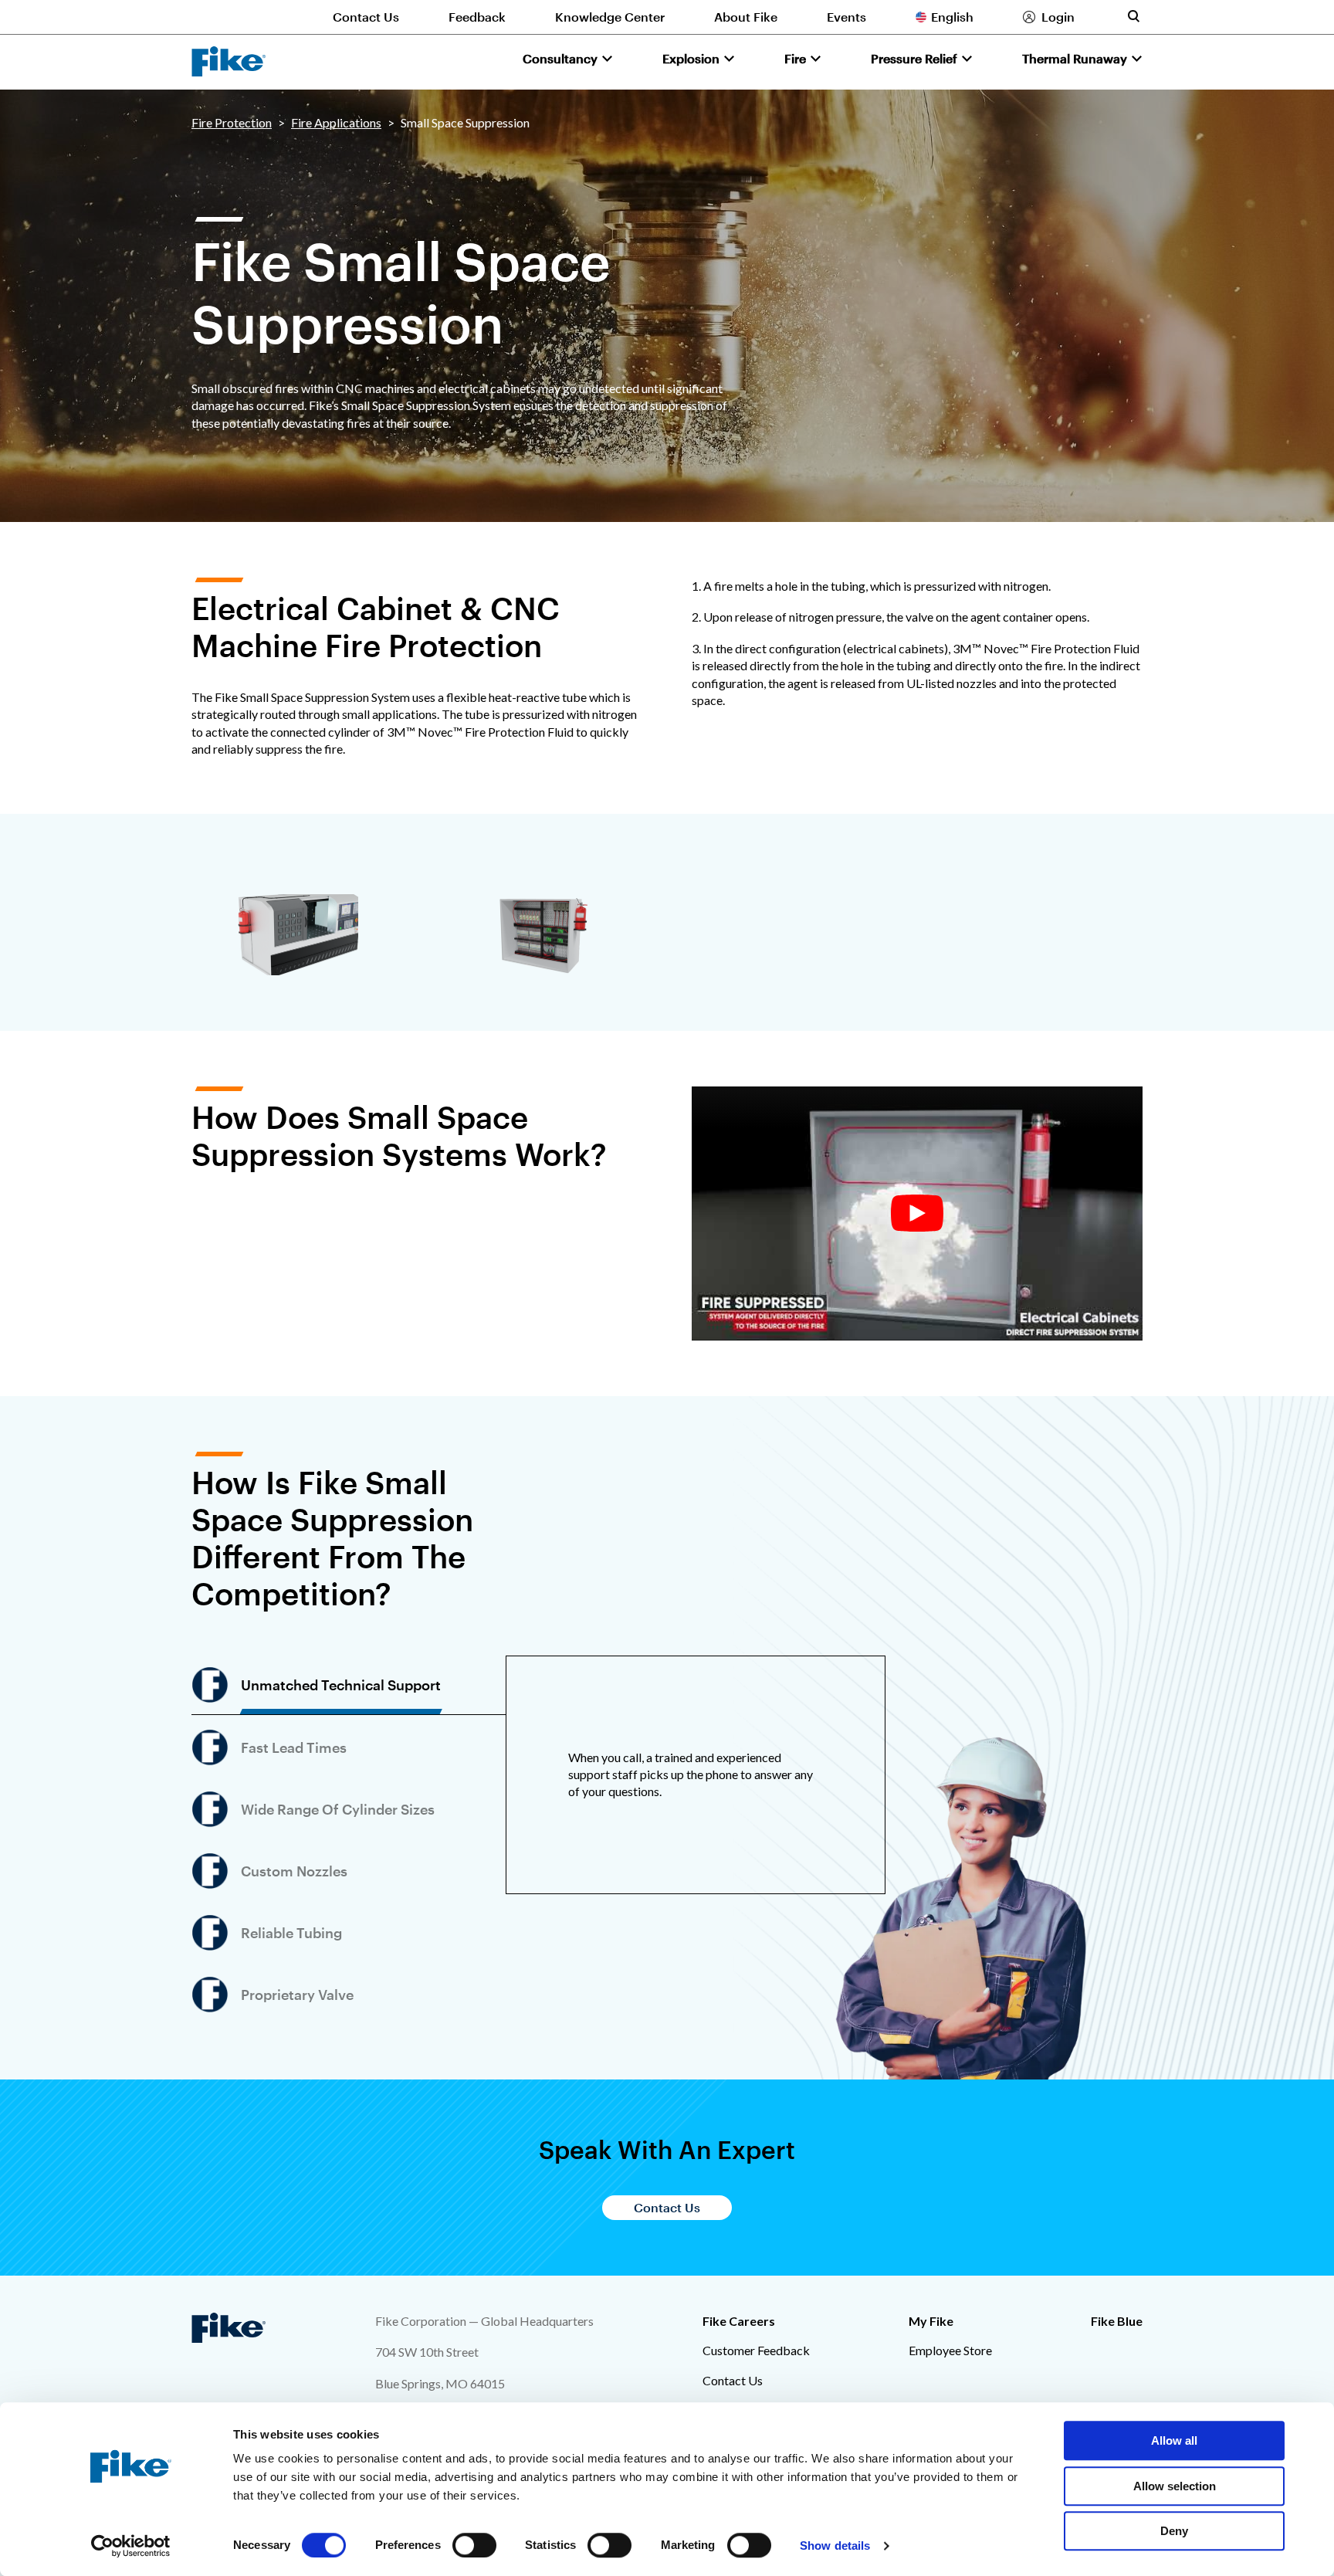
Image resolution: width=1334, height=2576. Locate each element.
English (952, 17)
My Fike (931, 2321)
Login (1058, 17)
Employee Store (950, 2350)
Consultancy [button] (560, 58)
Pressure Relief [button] (914, 58)
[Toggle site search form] (1133, 16)
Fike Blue (1117, 2321)
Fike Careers (739, 2321)
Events (846, 17)
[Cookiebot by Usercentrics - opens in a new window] (131, 2546)
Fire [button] (795, 58)
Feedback (477, 17)
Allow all (1174, 2440)
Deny (1174, 2531)
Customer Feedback (756, 2350)
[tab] (349, 1685)
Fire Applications (336, 122)
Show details (835, 2545)
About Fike (746, 17)
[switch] (474, 2545)
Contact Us (366, 17)
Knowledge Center (610, 17)
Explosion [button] (691, 58)
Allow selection (1175, 2486)
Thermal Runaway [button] (1075, 58)
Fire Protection (232, 122)
